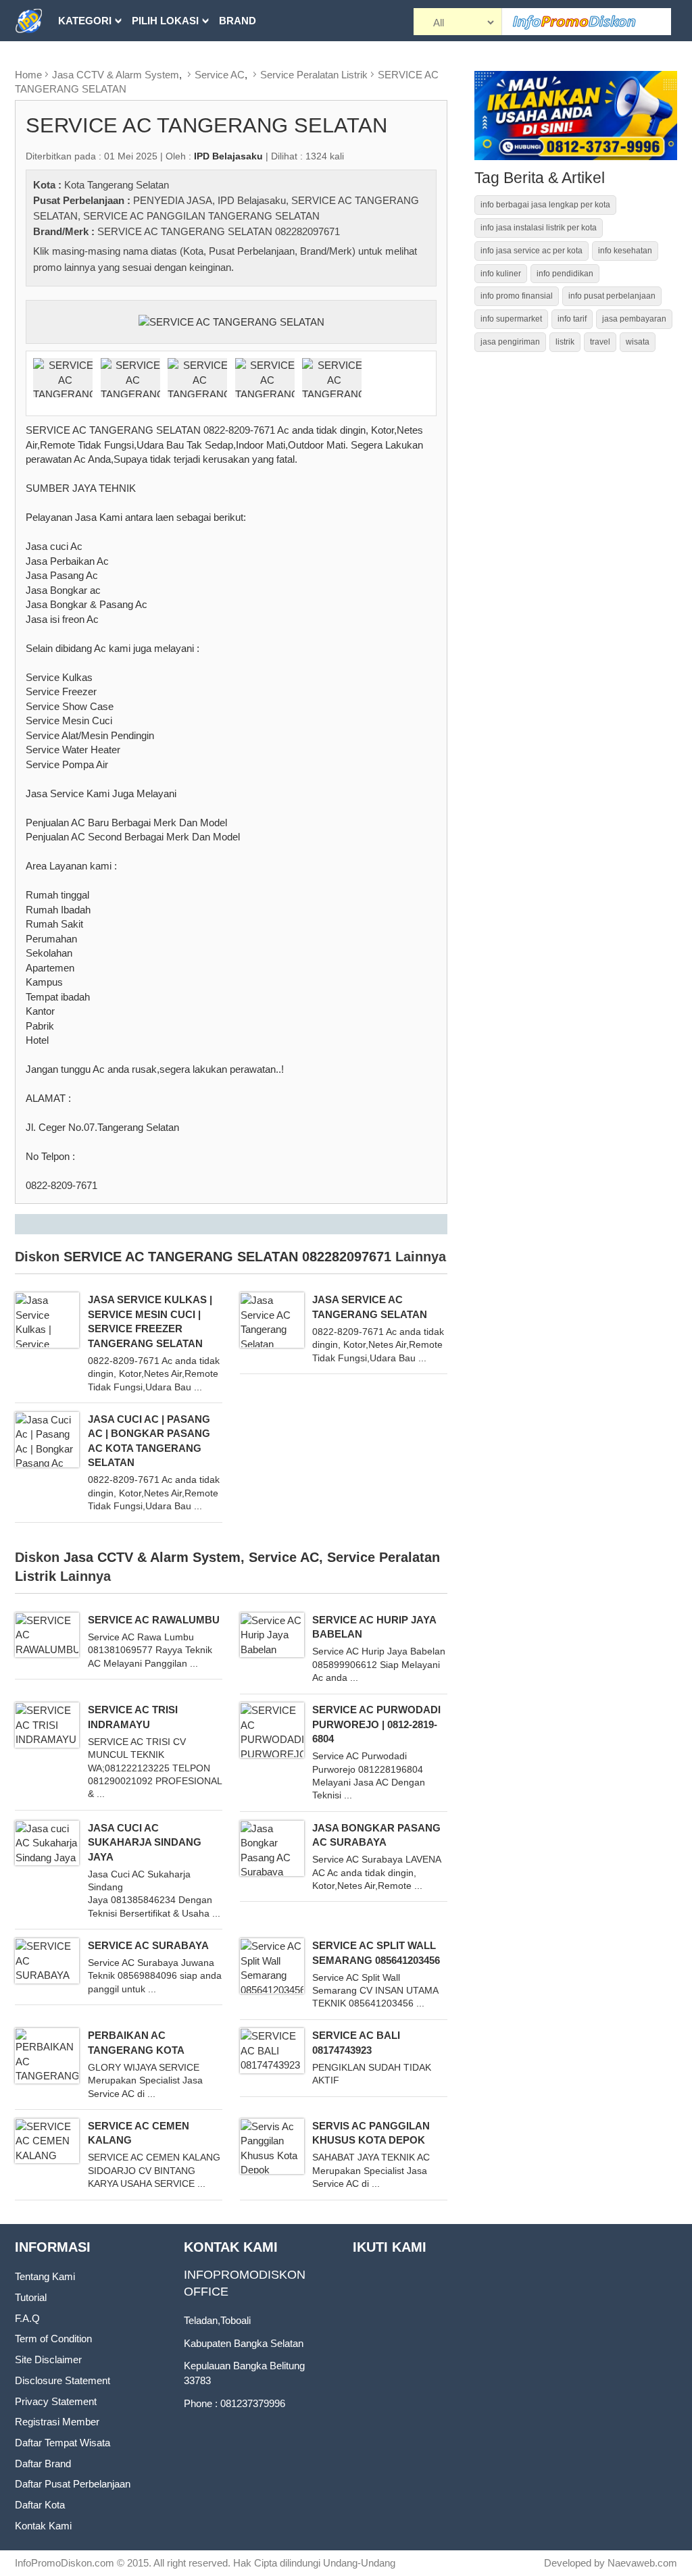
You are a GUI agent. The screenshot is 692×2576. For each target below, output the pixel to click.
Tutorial (31, 2297)
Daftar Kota (40, 2505)
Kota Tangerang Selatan (117, 185)
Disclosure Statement (63, 2380)
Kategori (85, 21)
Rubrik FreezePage (114, 62)
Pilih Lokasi (165, 21)
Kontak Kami (43, 2526)
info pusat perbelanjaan (612, 296)
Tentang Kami (45, 2276)
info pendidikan (565, 274)
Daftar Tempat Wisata (63, 2443)
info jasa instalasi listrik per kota (539, 228)
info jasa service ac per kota (532, 251)
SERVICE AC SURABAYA (148, 1945)
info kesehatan (625, 251)
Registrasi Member (57, 2422)
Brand (238, 21)
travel (600, 342)
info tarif (572, 319)
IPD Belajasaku (252, 200)
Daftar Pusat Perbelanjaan (73, 2484)
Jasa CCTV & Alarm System (116, 75)
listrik (565, 342)
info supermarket (511, 319)
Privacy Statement (56, 2401)
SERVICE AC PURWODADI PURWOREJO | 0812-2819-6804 (376, 1724)
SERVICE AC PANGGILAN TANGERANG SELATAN (201, 216)
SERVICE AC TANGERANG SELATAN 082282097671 (219, 231)
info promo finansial (517, 296)
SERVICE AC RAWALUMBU (154, 1620)
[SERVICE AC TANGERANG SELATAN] (231, 321)
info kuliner (501, 274)
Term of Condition (53, 2339)
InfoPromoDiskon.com (65, 2563)
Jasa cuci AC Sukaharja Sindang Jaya (145, 1842)
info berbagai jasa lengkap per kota (545, 205)
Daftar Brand (43, 2464)
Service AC (220, 75)
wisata (638, 342)
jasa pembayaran (634, 319)
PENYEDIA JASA (173, 200)
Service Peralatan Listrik (314, 75)
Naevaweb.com (642, 2563)
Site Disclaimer (48, 2359)
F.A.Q (27, 2318)
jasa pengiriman (510, 342)
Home (28, 75)
